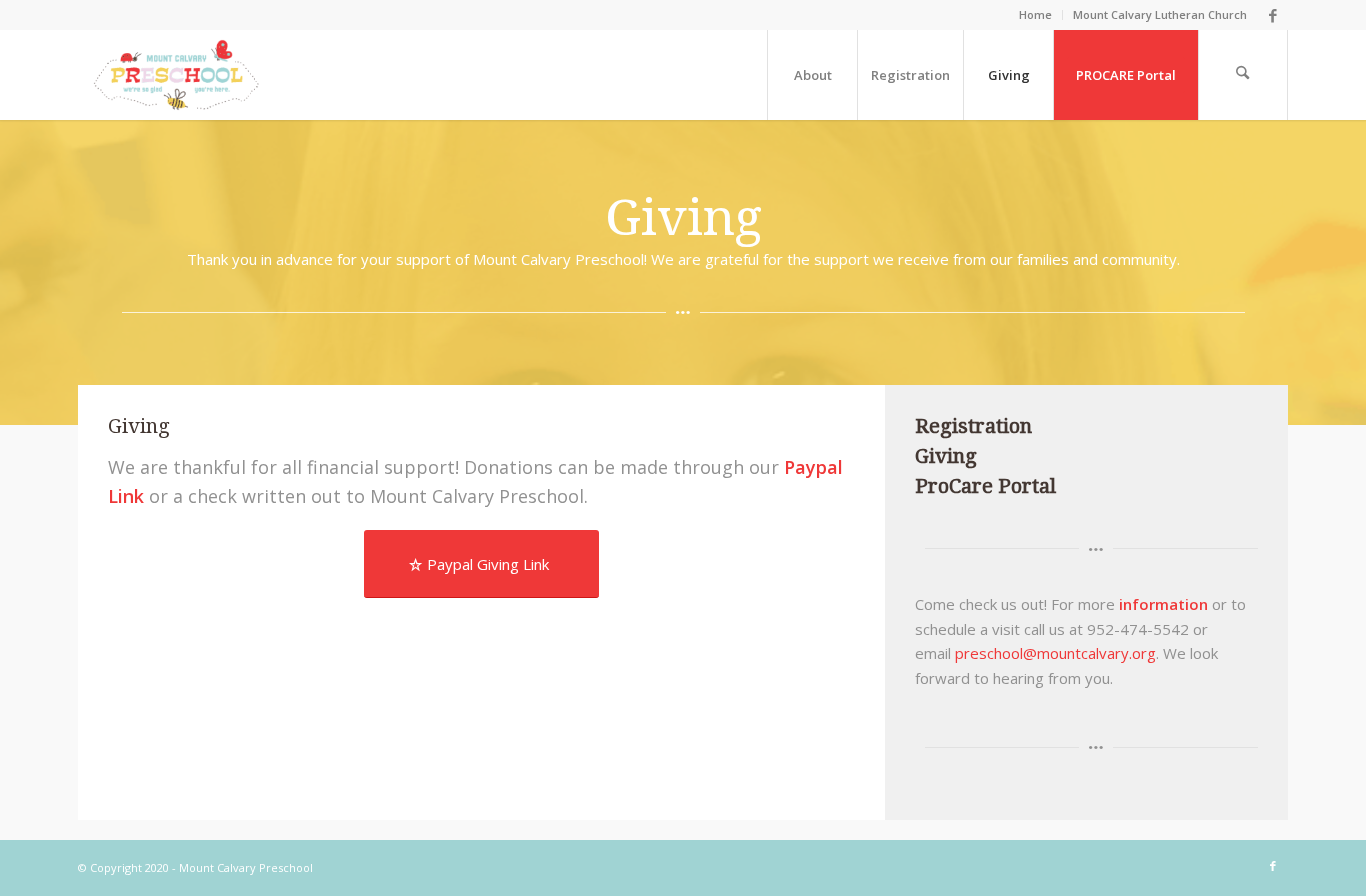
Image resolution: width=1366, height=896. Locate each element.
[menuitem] (1036, 15)
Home (1035, 14)
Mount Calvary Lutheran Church (1160, 14)
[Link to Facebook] (1273, 15)
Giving (946, 456)
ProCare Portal (985, 486)
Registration (973, 426)
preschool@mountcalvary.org (1055, 653)
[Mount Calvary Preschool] (176, 75)
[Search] (1243, 75)
